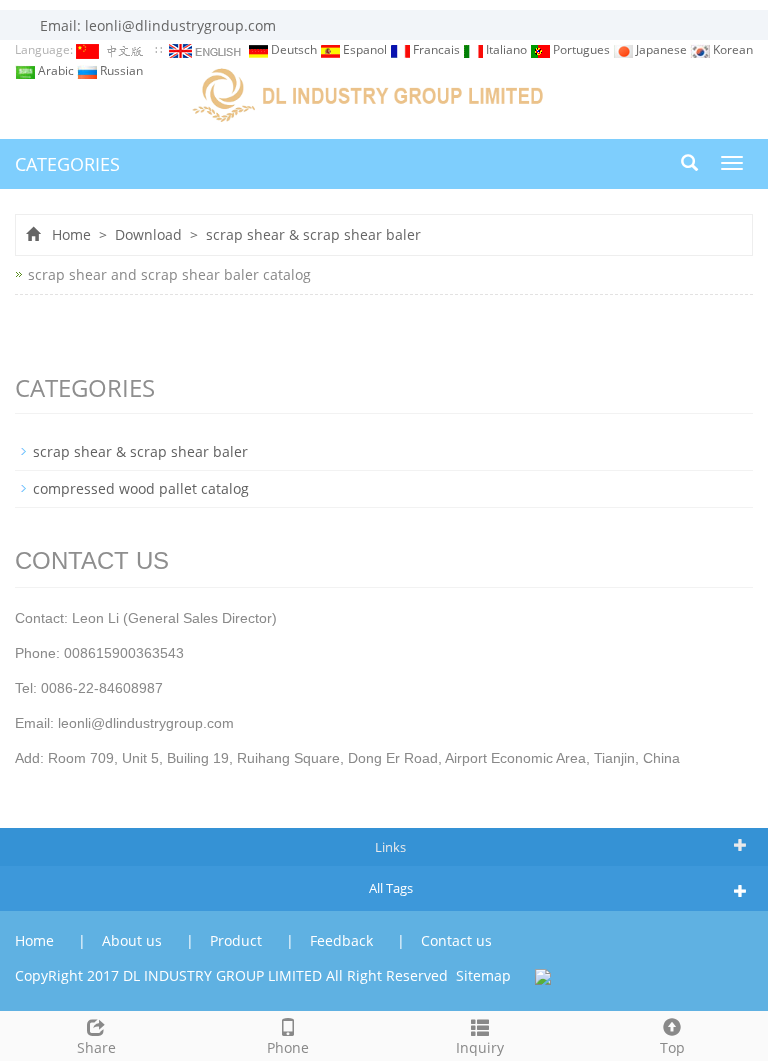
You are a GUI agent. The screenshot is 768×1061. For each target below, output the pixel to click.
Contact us (456, 940)
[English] (207, 49)
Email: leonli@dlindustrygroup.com (156, 25)
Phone (288, 1047)
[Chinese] (114, 49)
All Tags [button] (391, 888)
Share (96, 1047)
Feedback (343, 940)
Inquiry (480, 1047)
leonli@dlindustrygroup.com (146, 723)
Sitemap (483, 975)
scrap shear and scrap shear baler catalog (169, 274)
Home (71, 234)
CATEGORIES (67, 164)
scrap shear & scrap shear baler (311, 234)
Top (672, 1047)
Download (148, 234)
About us (134, 940)
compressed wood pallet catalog (141, 488)
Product (238, 940)
